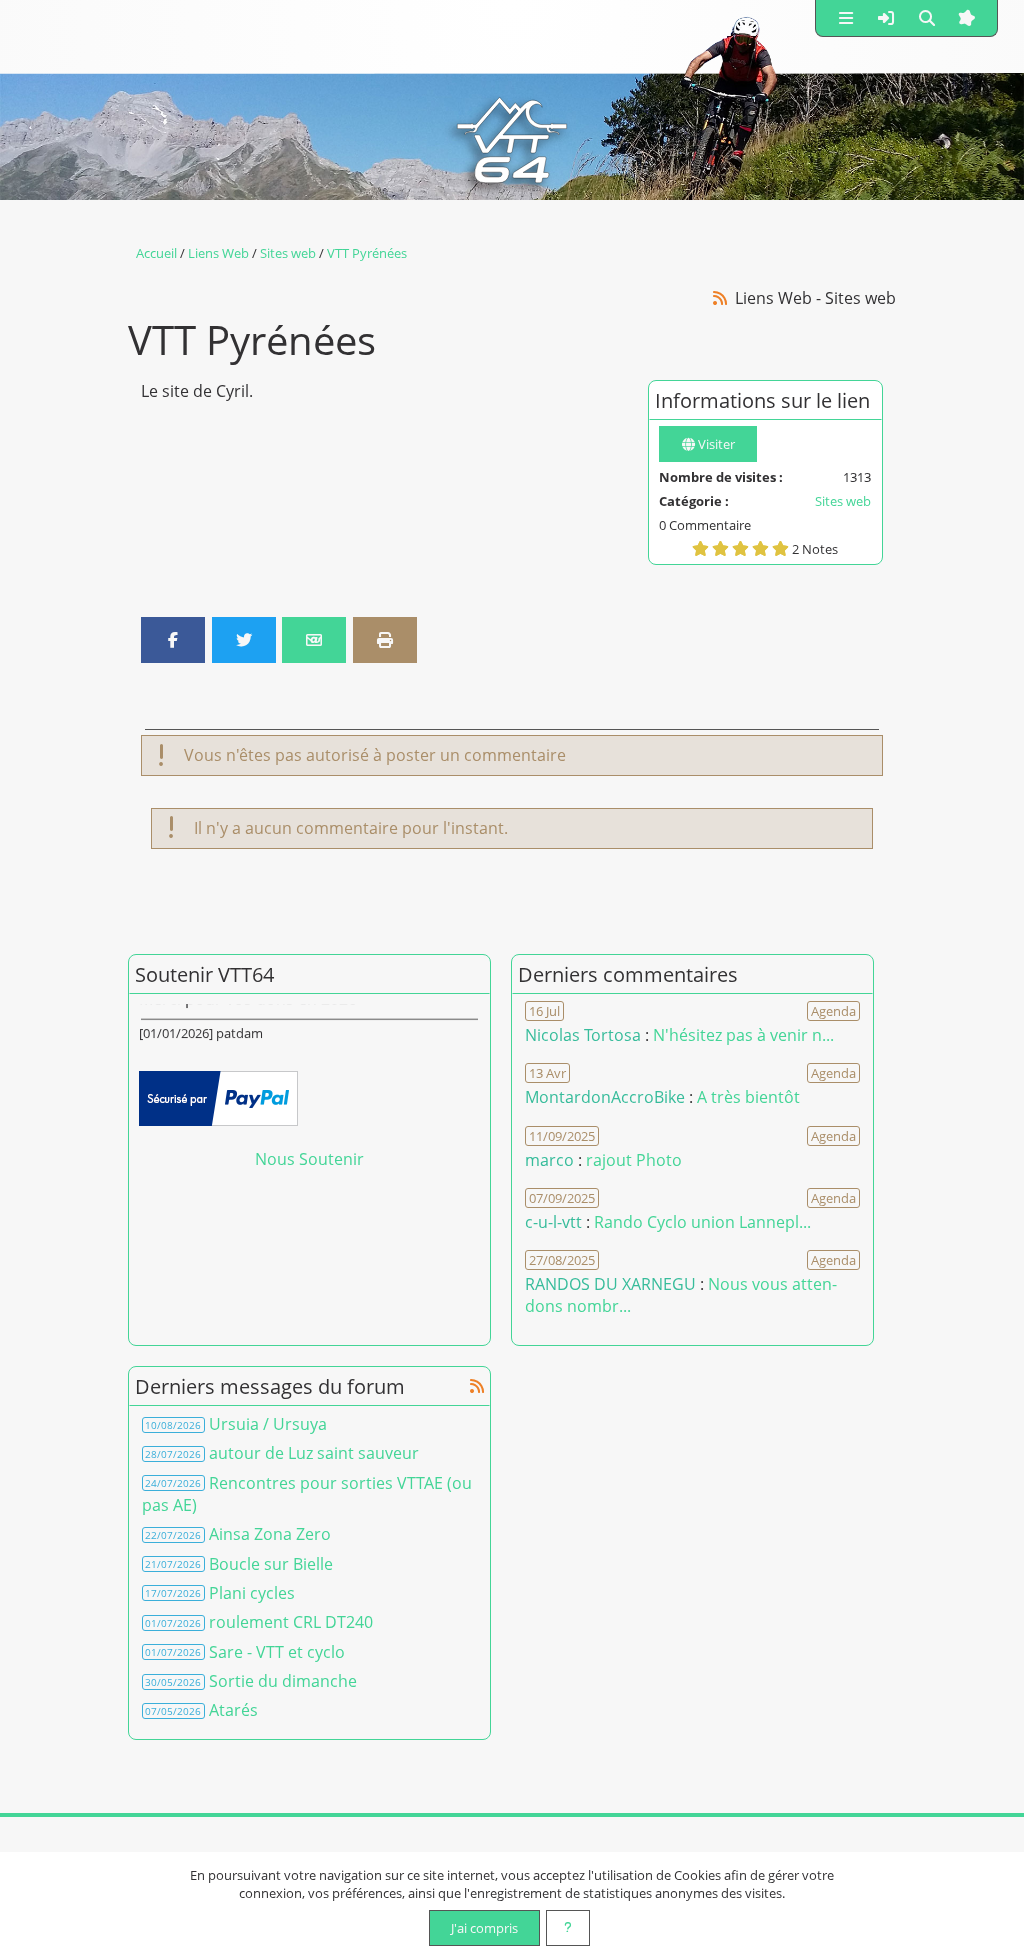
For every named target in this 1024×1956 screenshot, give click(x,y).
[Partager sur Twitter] (244, 640)
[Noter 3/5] (740, 548)
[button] (846, 18)
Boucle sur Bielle (271, 1564)
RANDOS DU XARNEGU (612, 1284)
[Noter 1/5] (700, 548)
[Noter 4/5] (760, 548)
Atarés (233, 1710)
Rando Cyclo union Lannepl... (702, 1222)
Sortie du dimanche (283, 1681)
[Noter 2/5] (720, 548)
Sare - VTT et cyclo (277, 1652)
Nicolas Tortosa (583, 1035)
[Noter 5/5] (780, 548)
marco (549, 1160)
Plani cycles (252, 1593)
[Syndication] (720, 297)
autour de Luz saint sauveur (314, 1453)
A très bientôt (748, 1097)
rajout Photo (634, 1160)
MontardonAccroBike (605, 1097)
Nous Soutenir (309, 1159)
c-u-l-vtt (553, 1222)
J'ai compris (484, 1928)
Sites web (843, 501)
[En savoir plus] (568, 1928)
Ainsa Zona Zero (270, 1534)
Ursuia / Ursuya (268, 1424)
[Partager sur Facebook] (173, 640)
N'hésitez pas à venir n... (743, 1035)
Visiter (715, 444)
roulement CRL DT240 (291, 1622)
